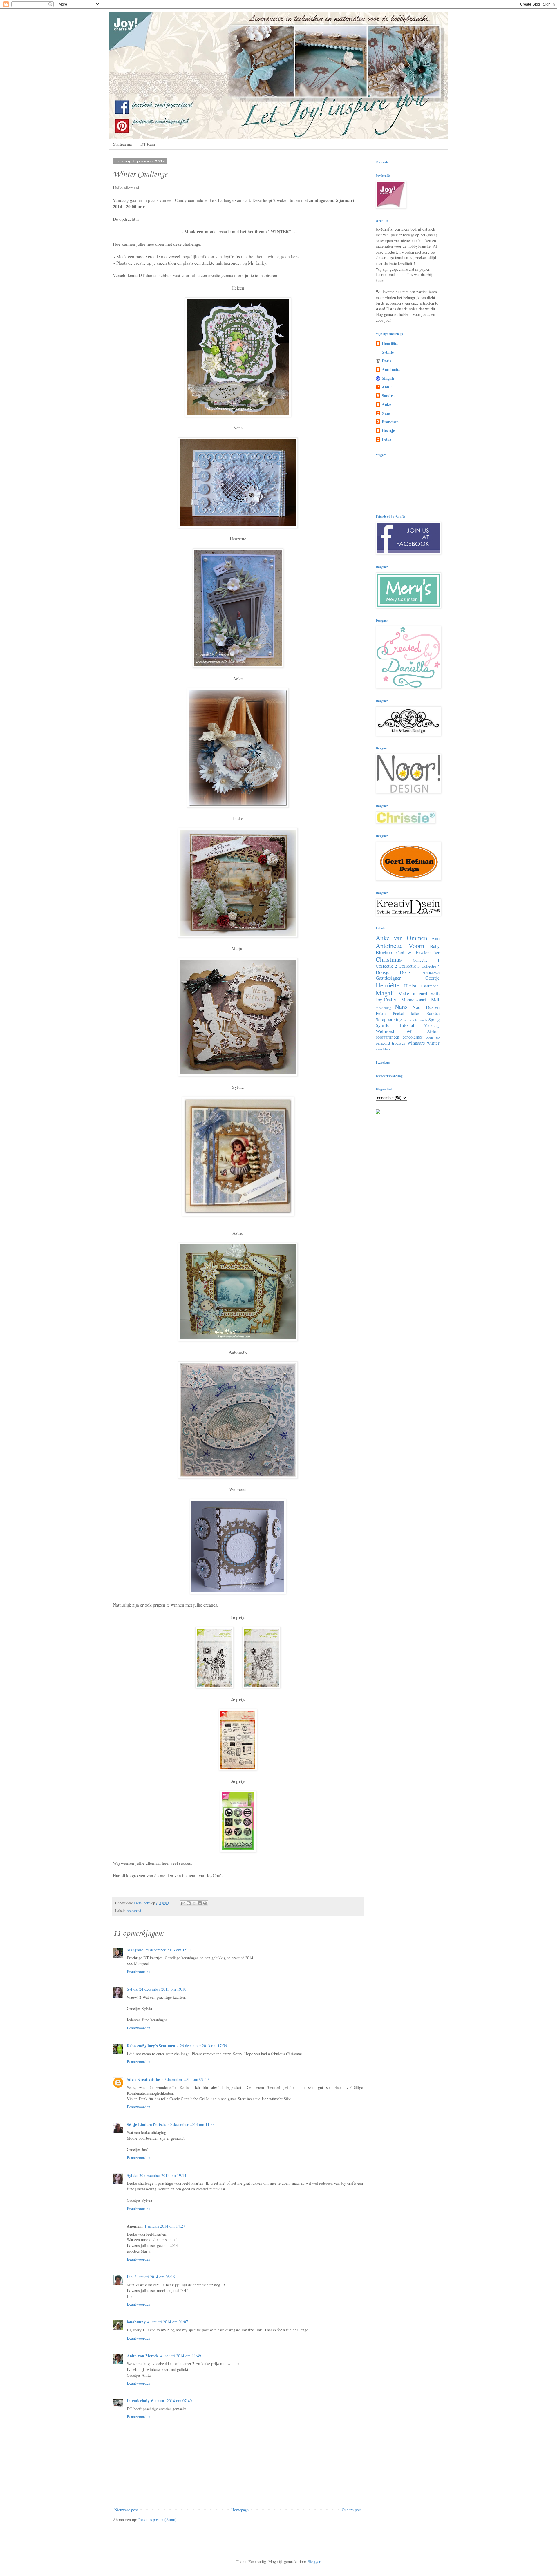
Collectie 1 (426, 960)
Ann (435, 938)
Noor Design (426, 1007)
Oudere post (352, 2510)
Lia (130, 2277)
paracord (383, 1043)
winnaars (416, 1043)
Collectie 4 (431, 966)
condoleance (413, 1037)
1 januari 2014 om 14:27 (165, 2226)
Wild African (423, 1031)
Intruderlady (138, 2401)
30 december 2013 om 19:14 (163, 2175)
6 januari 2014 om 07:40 (171, 2401)
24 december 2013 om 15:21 (168, 1950)
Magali (388, 378)
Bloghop (384, 952)
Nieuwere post (126, 2510)
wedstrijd (134, 1911)
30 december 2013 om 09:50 (185, 2079)
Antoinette (391, 369)
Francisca (390, 422)
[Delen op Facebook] (200, 1903)
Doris (386, 361)
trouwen (399, 1043)
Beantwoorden (139, 1971)
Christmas (389, 959)
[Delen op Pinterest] (205, 1903)
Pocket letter (406, 1013)
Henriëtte (390, 343)
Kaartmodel (430, 986)
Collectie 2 (386, 966)
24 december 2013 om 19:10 (163, 1989)
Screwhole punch (415, 1020)
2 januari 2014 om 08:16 (155, 2277)
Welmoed (385, 1031)
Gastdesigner (388, 978)
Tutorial (407, 1025)
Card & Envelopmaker (418, 953)
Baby (435, 946)
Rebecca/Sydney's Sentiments (152, 2046)
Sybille (388, 352)
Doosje (383, 972)
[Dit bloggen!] (189, 1903)
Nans (386, 413)
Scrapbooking (389, 1019)
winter (433, 1043)
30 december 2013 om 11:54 (191, 2124)
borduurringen (387, 1037)
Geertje (388, 430)
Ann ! (387, 387)
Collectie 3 (409, 966)
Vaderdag (432, 1025)
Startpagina (122, 144)
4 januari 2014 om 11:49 (181, 2356)
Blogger (314, 2562)
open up (433, 1037)
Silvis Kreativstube (143, 2079)
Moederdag (383, 1008)
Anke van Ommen (402, 938)
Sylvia (132, 1989)
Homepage (240, 2510)
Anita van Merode (143, 2356)
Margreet (135, 1950)
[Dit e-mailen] (183, 1903)
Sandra (388, 396)
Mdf (435, 1000)
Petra (387, 439)
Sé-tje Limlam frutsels (146, 2124)
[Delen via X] (194, 1903)
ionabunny (136, 2322)
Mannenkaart (414, 1000)
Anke (386, 404)
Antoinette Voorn (400, 945)
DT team (148, 144)
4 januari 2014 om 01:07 (168, 2322)
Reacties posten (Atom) (158, 2520)
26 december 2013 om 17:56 (203, 2046)
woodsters (383, 1049)
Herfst (410, 986)
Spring (434, 1020)
